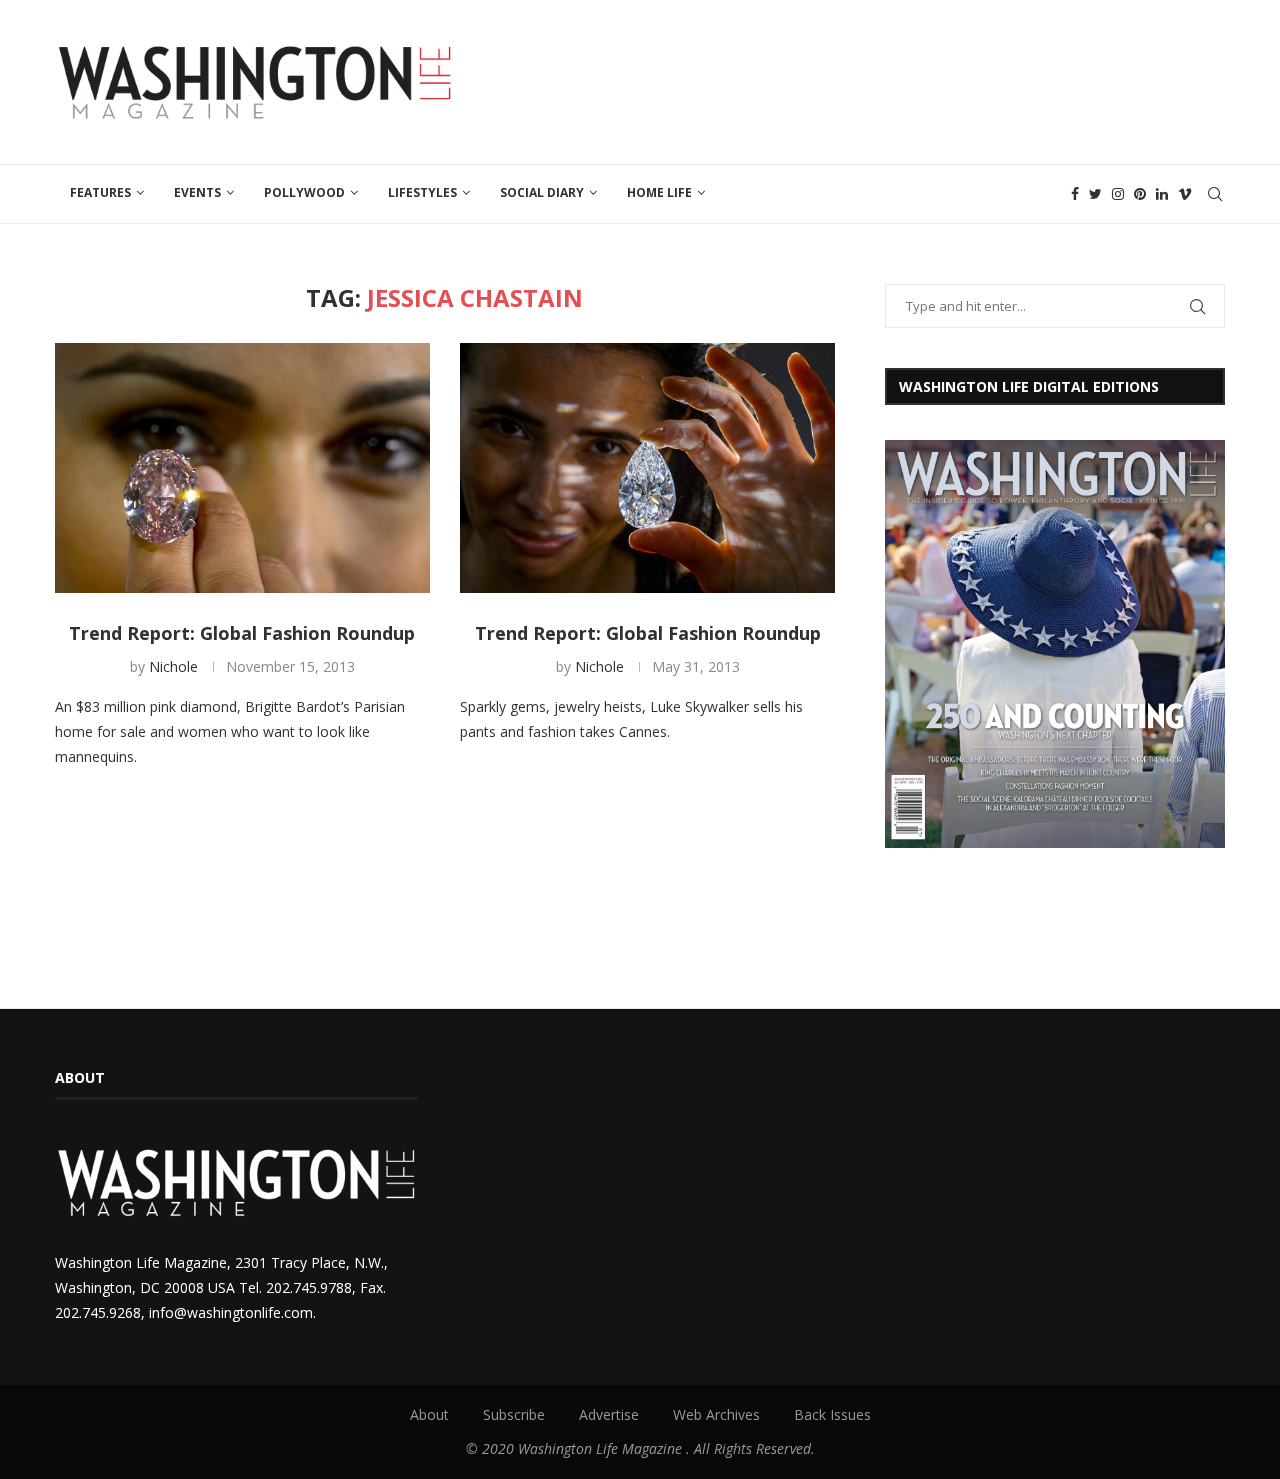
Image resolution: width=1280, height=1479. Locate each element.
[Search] (1215, 194)
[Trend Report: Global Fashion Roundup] (242, 468)
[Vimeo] (1185, 194)
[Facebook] (1075, 194)
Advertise (609, 1414)
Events (197, 192)
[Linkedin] (1162, 194)
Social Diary (542, 192)
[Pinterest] (1140, 194)
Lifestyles (422, 192)
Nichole (173, 666)
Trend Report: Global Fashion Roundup (242, 633)
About (429, 1414)
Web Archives (716, 1414)
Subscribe (514, 1414)
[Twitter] (1095, 194)
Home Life (659, 192)
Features (100, 192)
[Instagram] (1118, 194)
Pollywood (304, 192)
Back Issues (832, 1414)
